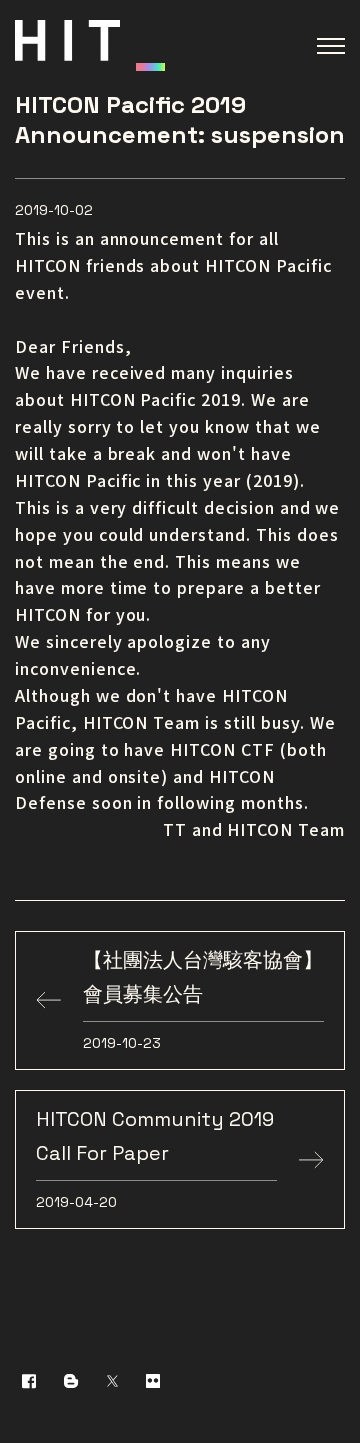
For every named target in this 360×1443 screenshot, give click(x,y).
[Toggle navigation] (331, 46)
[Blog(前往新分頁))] (71, 1380)
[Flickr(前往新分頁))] (153, 1380)
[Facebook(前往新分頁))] (29, 1380)
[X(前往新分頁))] (112, 1380)
